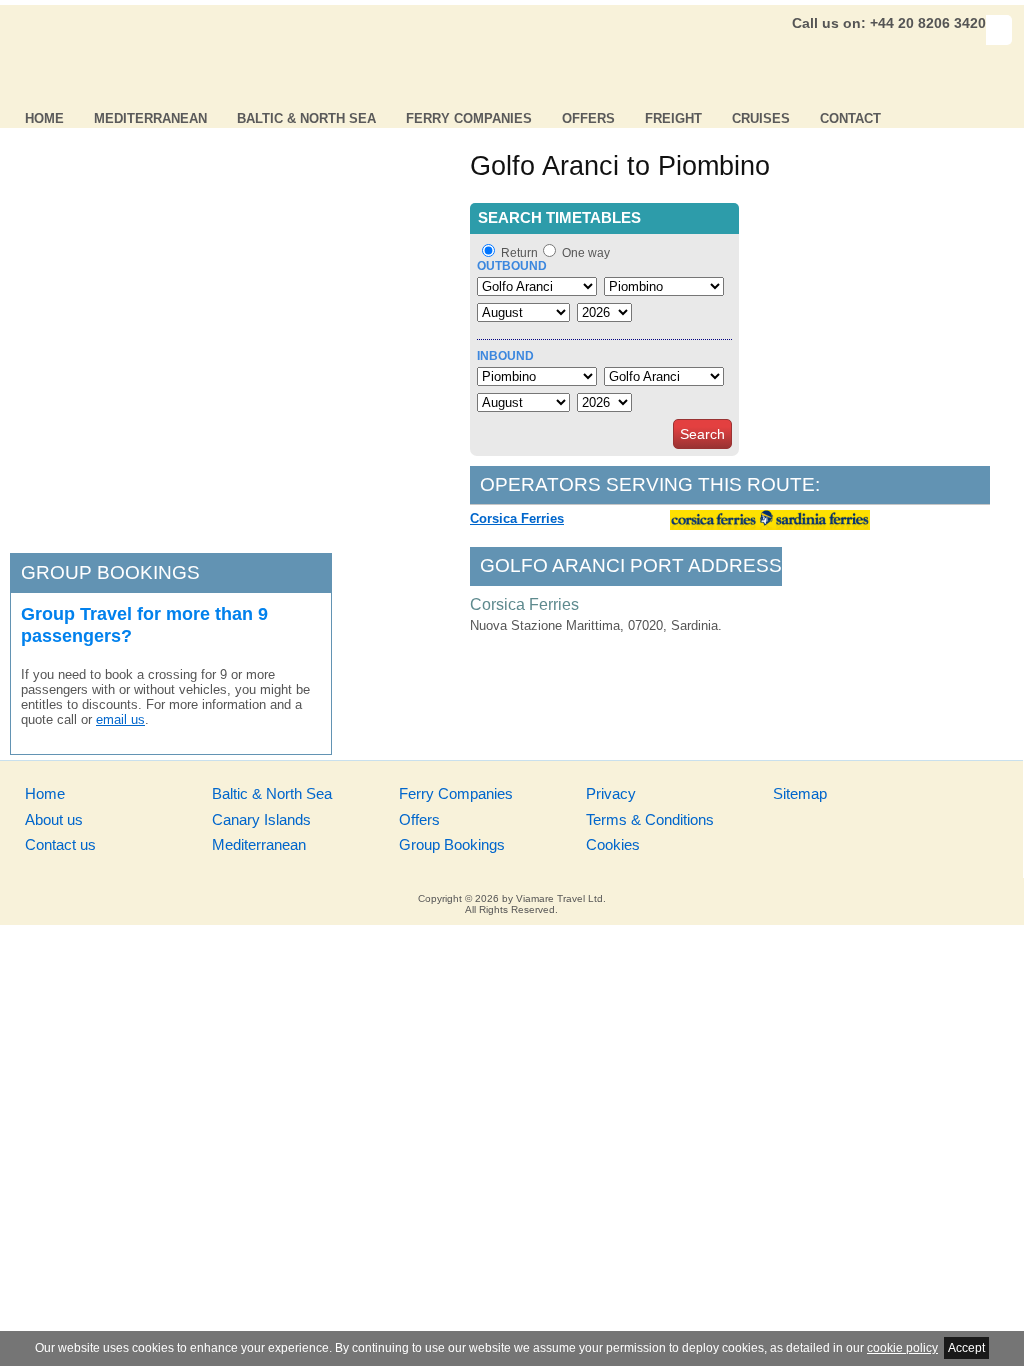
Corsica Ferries (517, 518)
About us (54, 819)
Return (519, 253)
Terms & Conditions (650, 819)
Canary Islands (261, 819)
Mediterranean (150, 118)
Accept (966, 1348)
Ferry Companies (469, 118)
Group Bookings (452, 844)
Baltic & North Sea (306, 118)
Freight (673, 118)
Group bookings (110, 572)
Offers (588, 118)
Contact (850, 118)
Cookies (613, 844)
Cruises (761, 118)
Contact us (60, 844)
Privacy (611, 793)
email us (120, 719)
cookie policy (902, 1348)
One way (586, 253)
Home (44, 118)
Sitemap (800, 793)
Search (702, 434)
